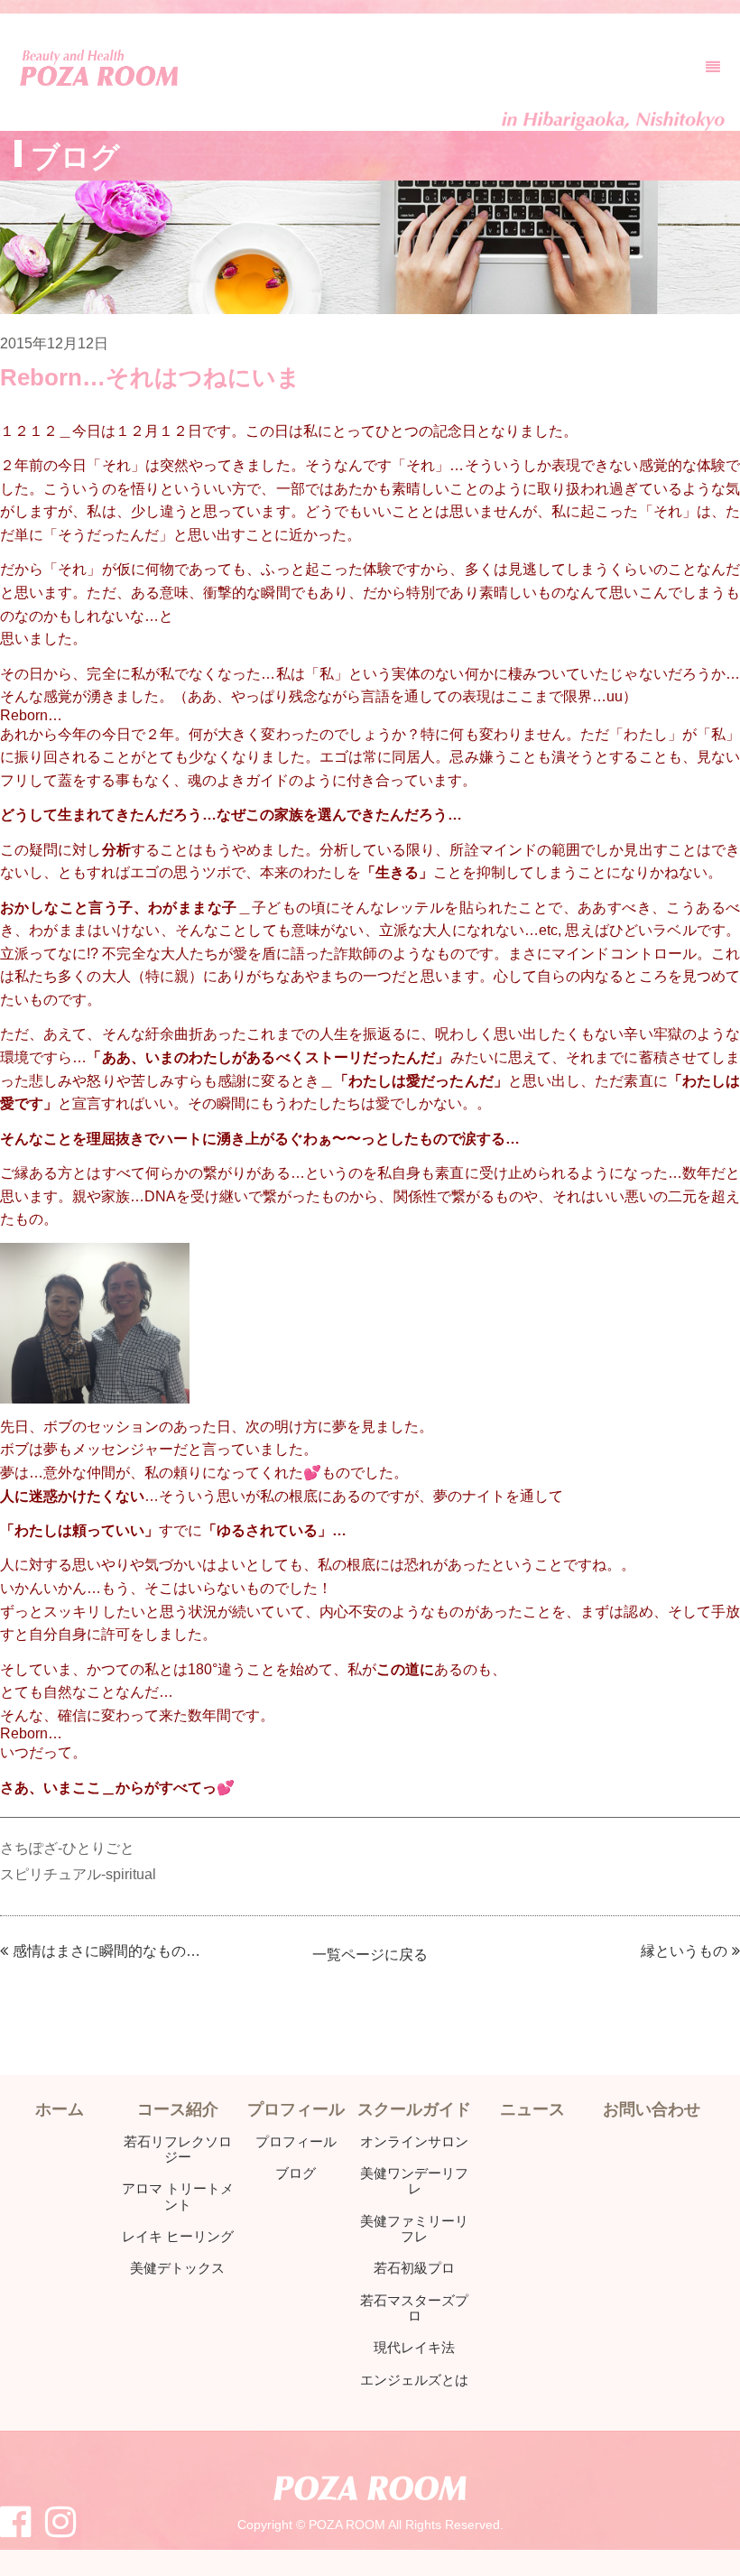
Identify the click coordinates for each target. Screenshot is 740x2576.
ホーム (60, 2109)
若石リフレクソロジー (178, 2150)
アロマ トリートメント (178, 2196)
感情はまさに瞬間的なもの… (106, 1951)
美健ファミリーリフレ (414, 2229)
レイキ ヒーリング (178, 2236)
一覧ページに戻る (370, 1955)
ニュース (532, 2109)
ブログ (296, 2173)
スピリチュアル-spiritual (78, 1874)
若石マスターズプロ (414, 2308)
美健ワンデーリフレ (414, 2181)
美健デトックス (177, 2268)
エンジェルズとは (414, 2380)
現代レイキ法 (414, 2347)
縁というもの (684, 1951)
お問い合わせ (652, 2109)
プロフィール (296, 2141)
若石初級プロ (414, 2268)
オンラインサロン (414, 2141)
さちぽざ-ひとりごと (67, 1848)
